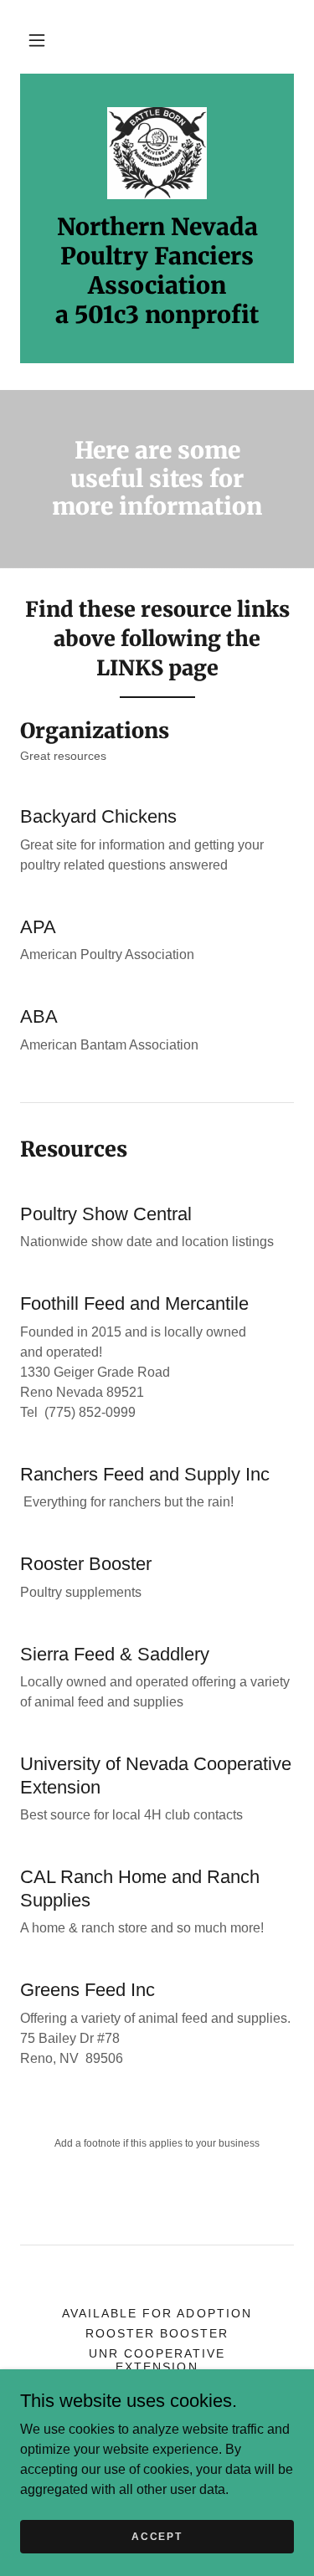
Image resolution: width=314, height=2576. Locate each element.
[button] (37, 40)
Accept (157, 2536)
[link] (157, 153)
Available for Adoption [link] (157, 2313)
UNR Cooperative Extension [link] (157, 2360)
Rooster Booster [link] (157, 2333)
